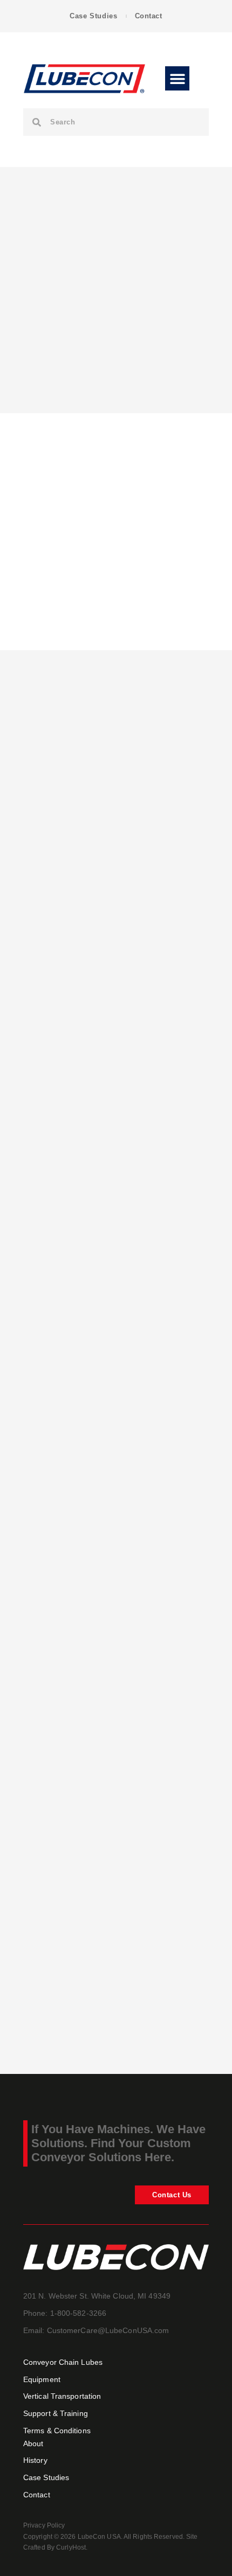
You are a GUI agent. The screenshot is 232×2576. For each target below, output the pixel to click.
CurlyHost (71, 2547)
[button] (177, 78)
